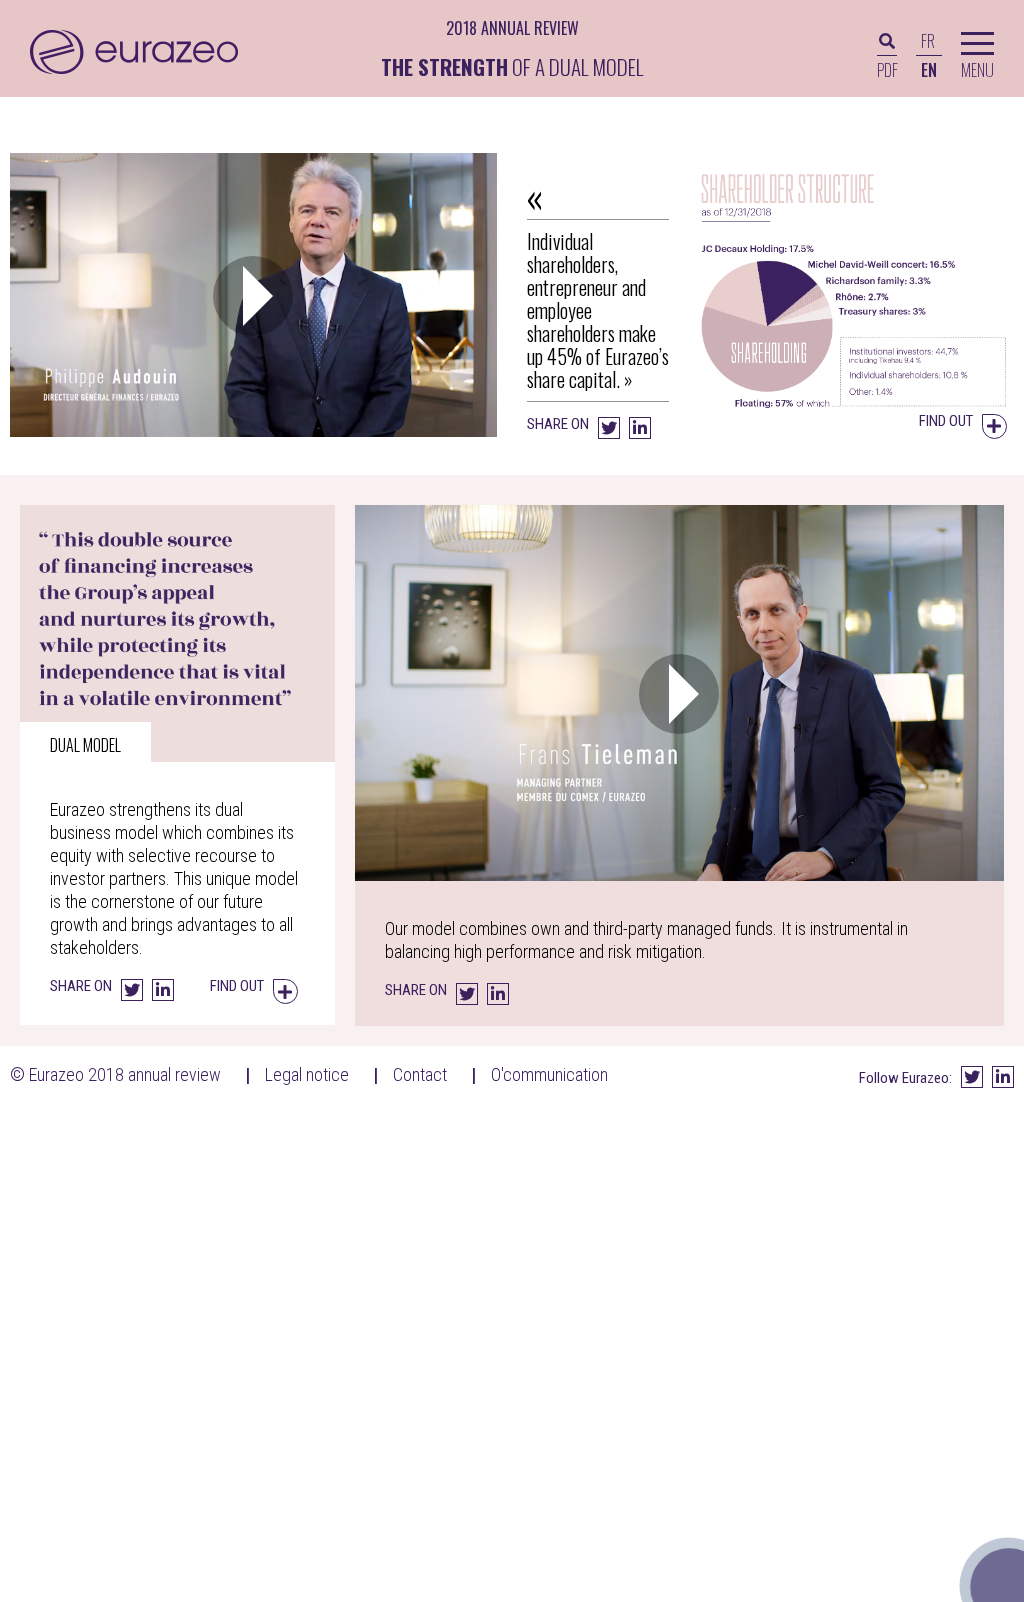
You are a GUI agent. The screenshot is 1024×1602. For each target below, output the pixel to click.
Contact (420, 1075)
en (929, 70)
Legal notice (307, 1075)
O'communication (549, 1075)
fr (928, 41)
